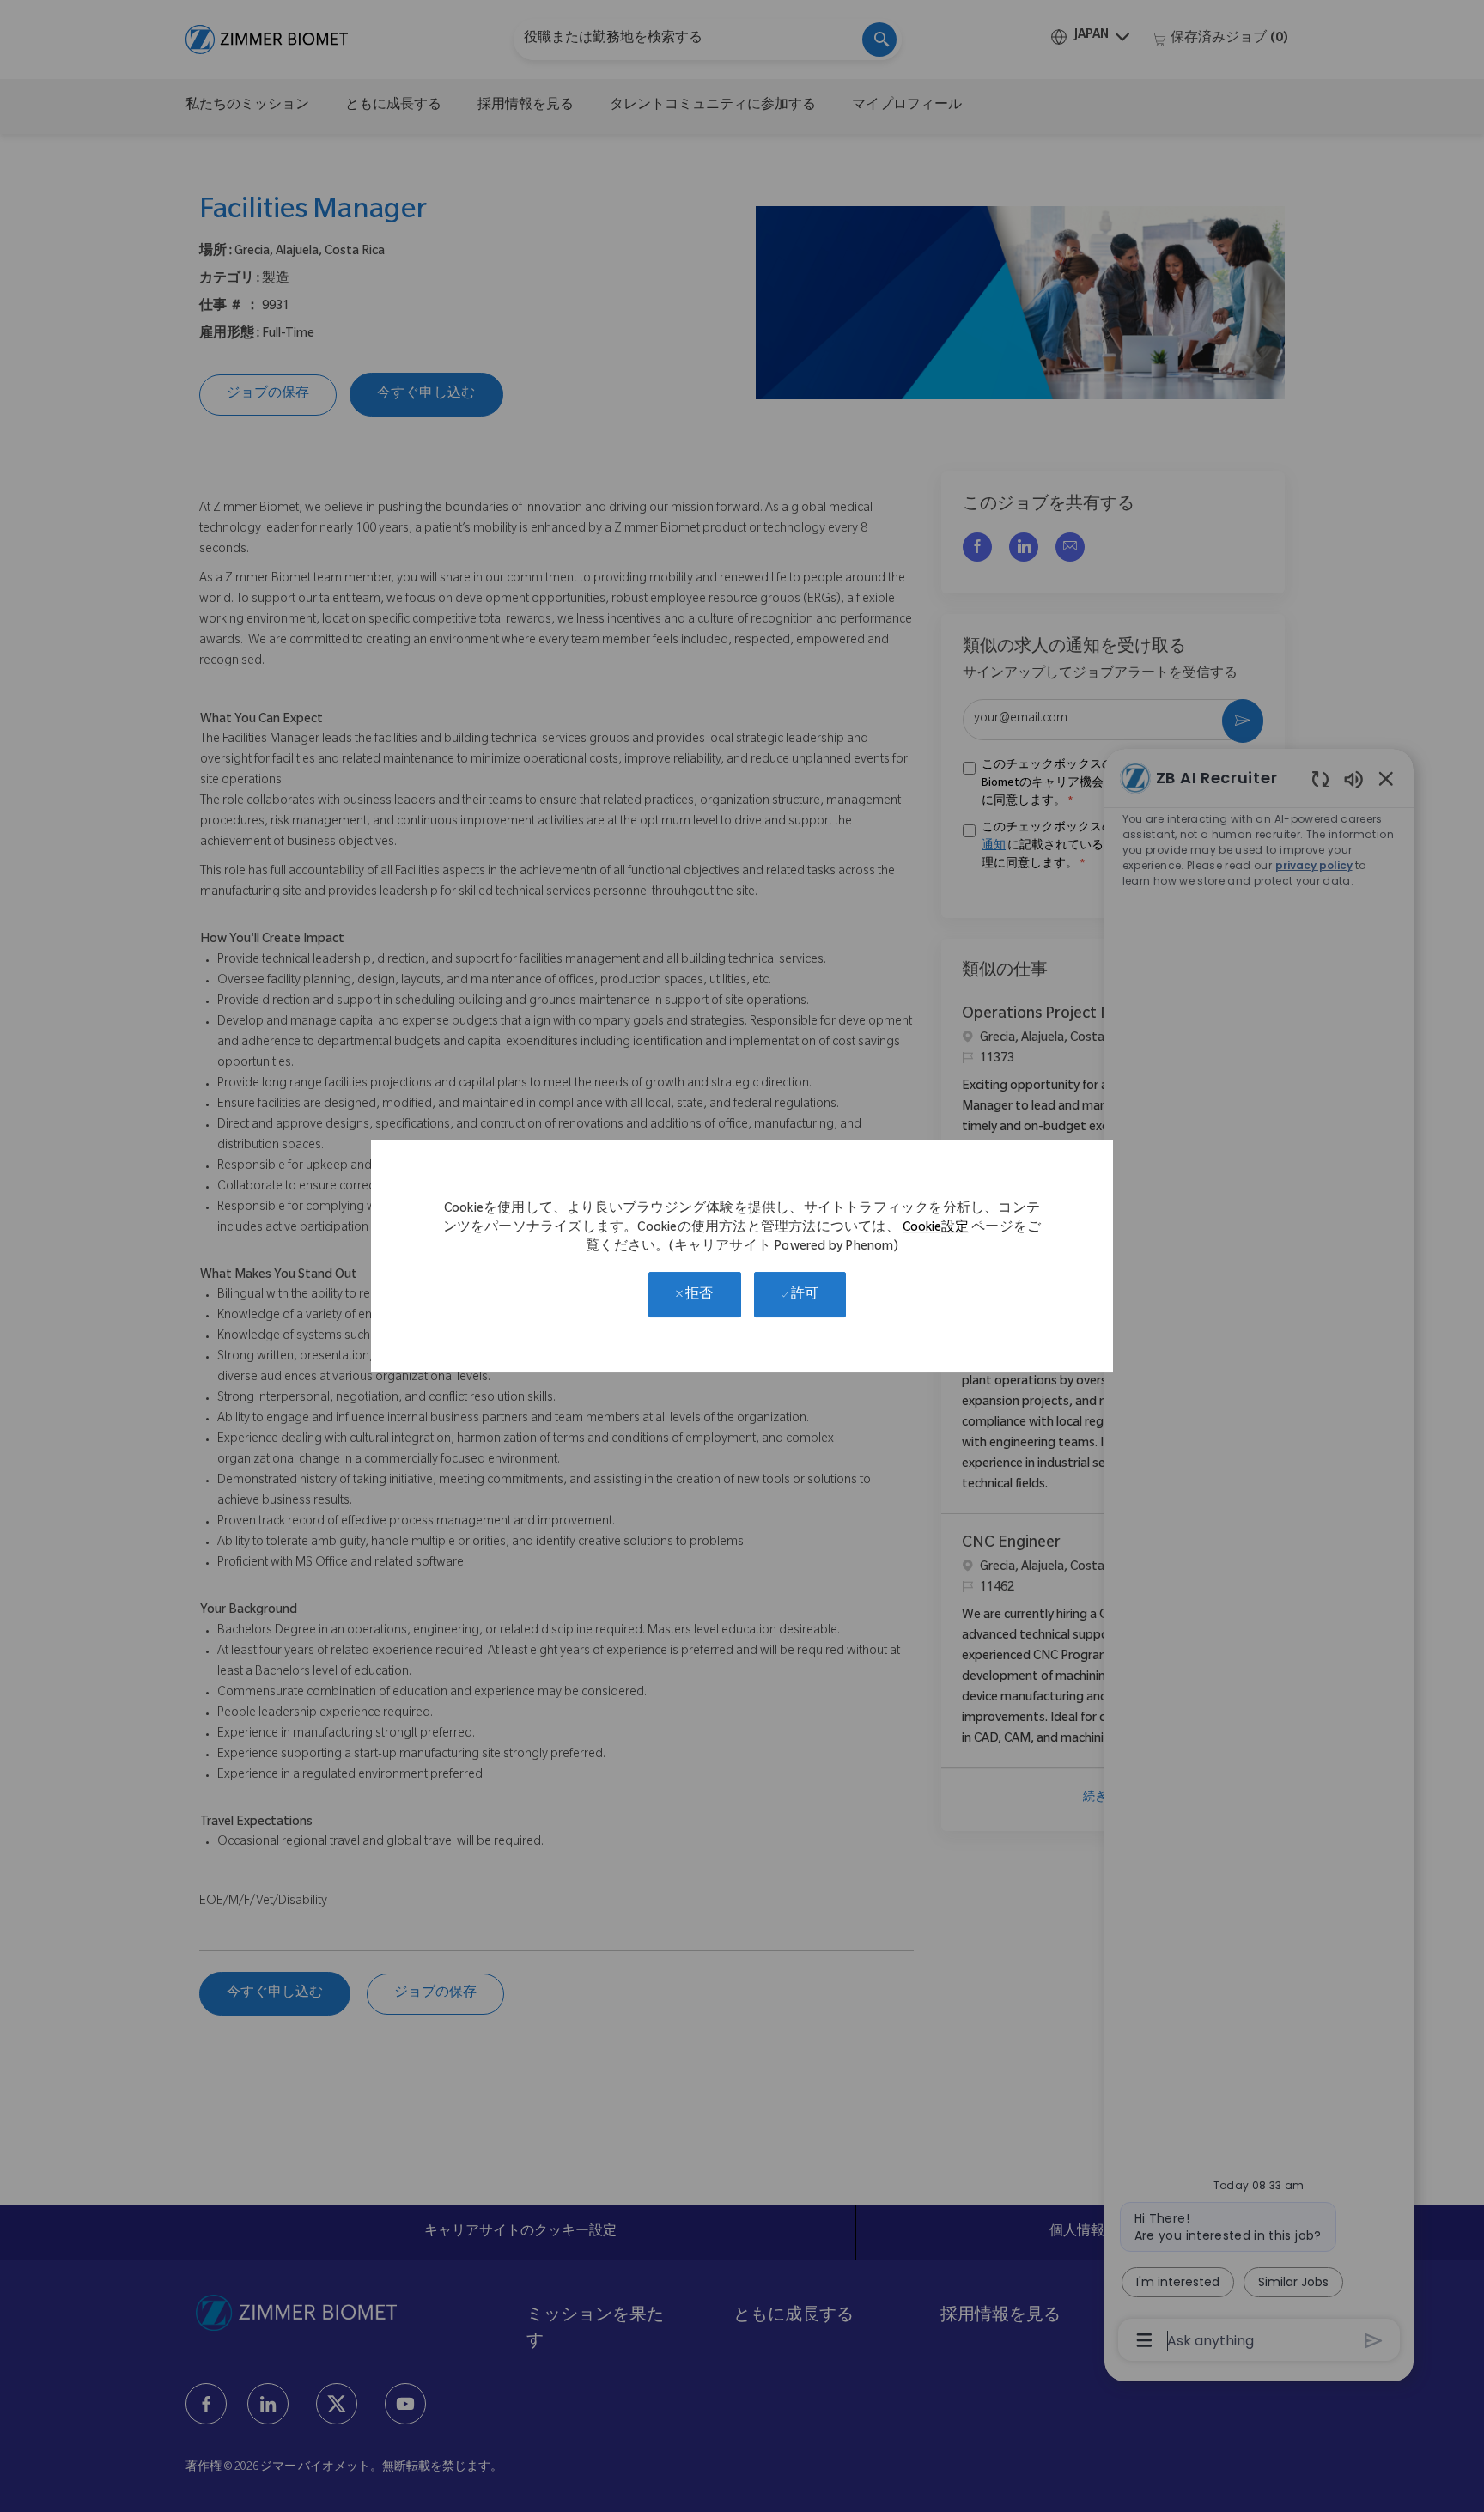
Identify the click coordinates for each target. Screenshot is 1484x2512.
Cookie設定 (936, 1229)
